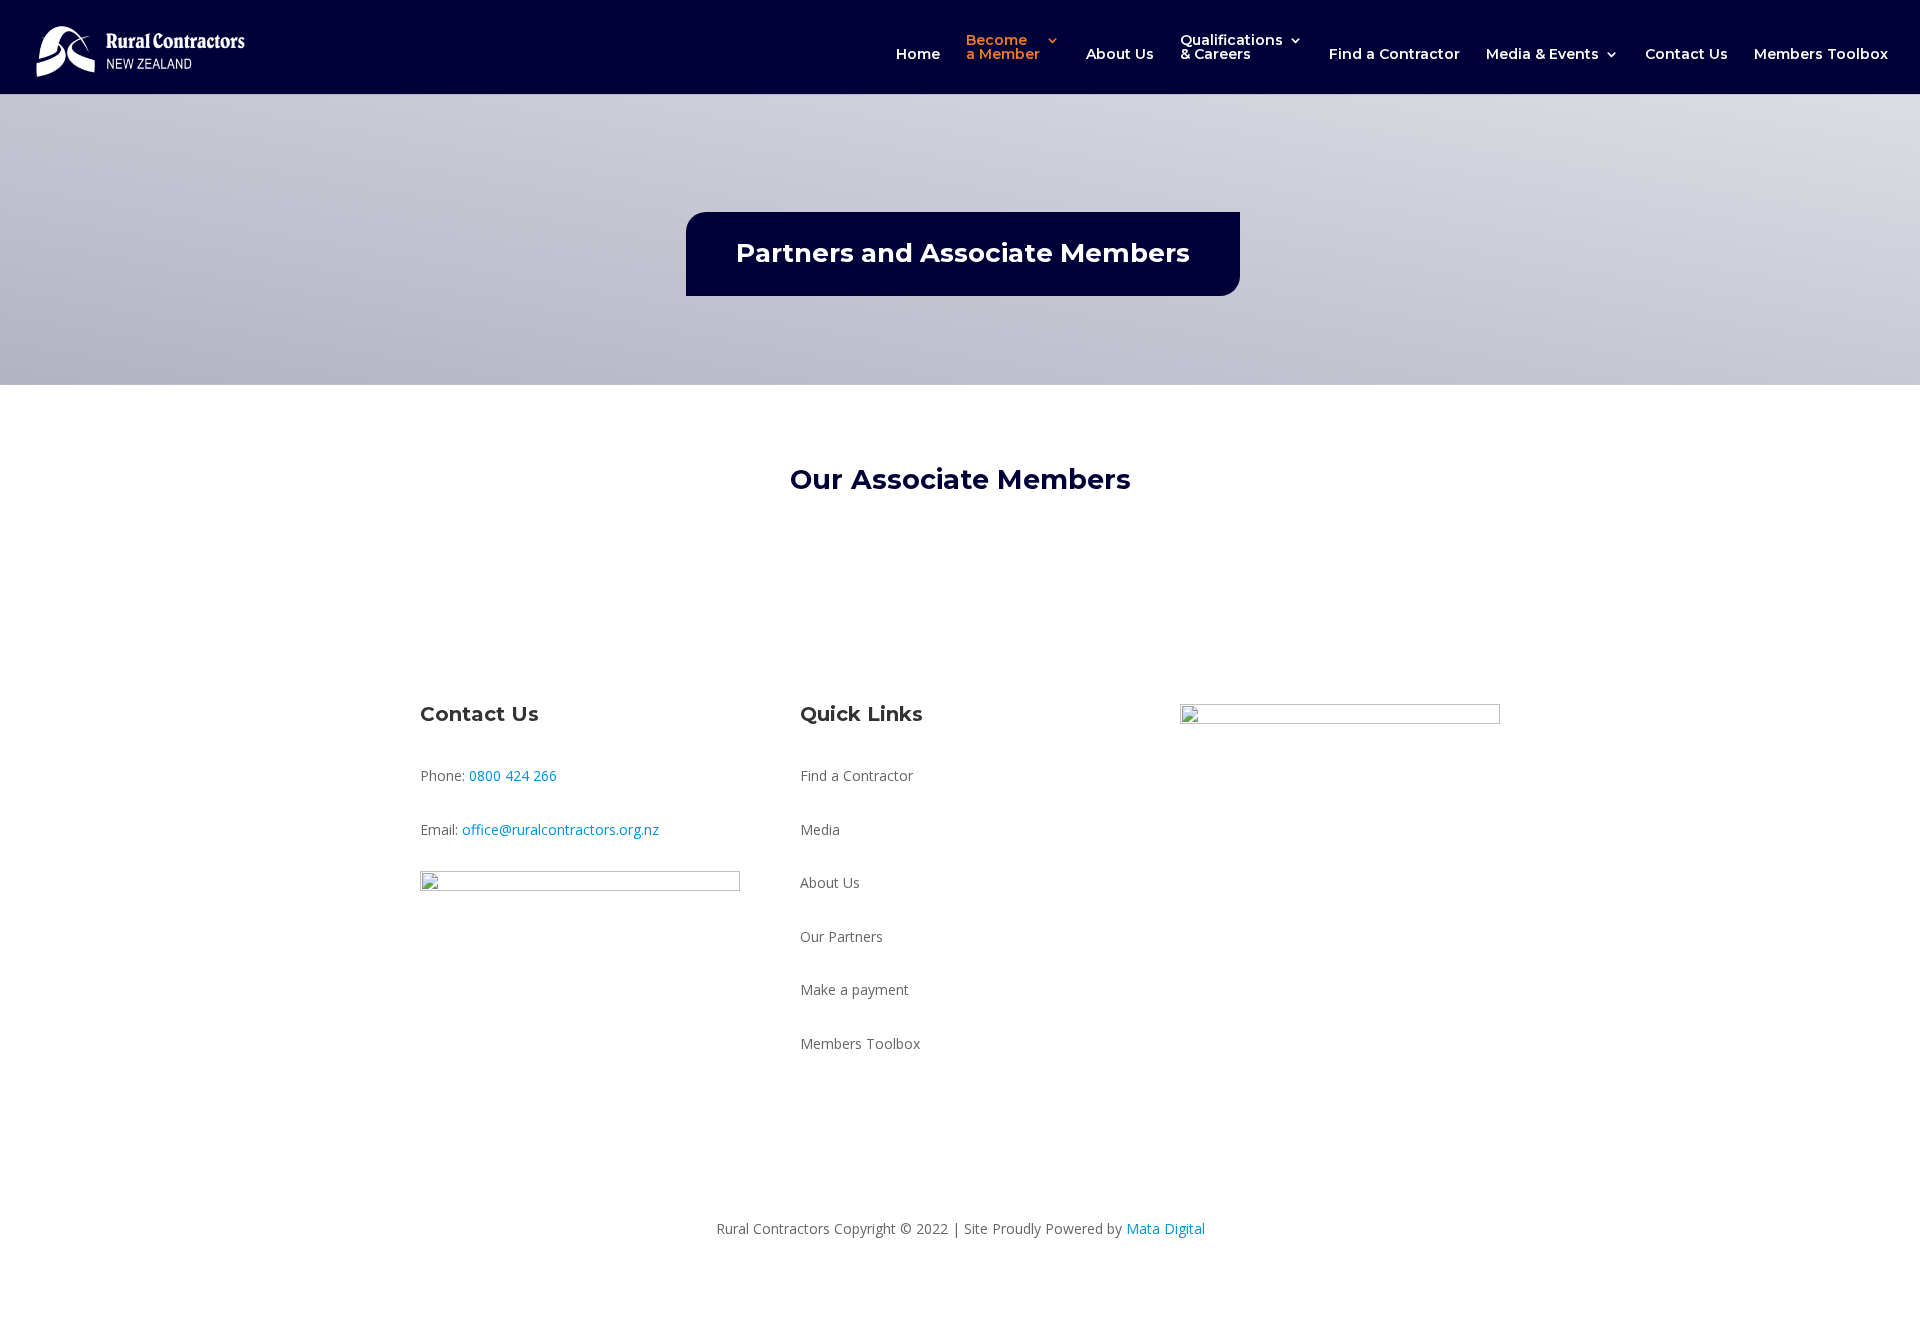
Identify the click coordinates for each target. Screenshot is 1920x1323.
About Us (1120, 55)
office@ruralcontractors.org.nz (560, 829)
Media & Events (1542, 55)
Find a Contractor (1394, 55)
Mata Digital (1165, 1228)
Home (918, 55)
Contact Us (1686, 55)
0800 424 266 (513, 775)
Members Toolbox (1821, 55)
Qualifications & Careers (1231, 48)
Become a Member (1003, 48)
